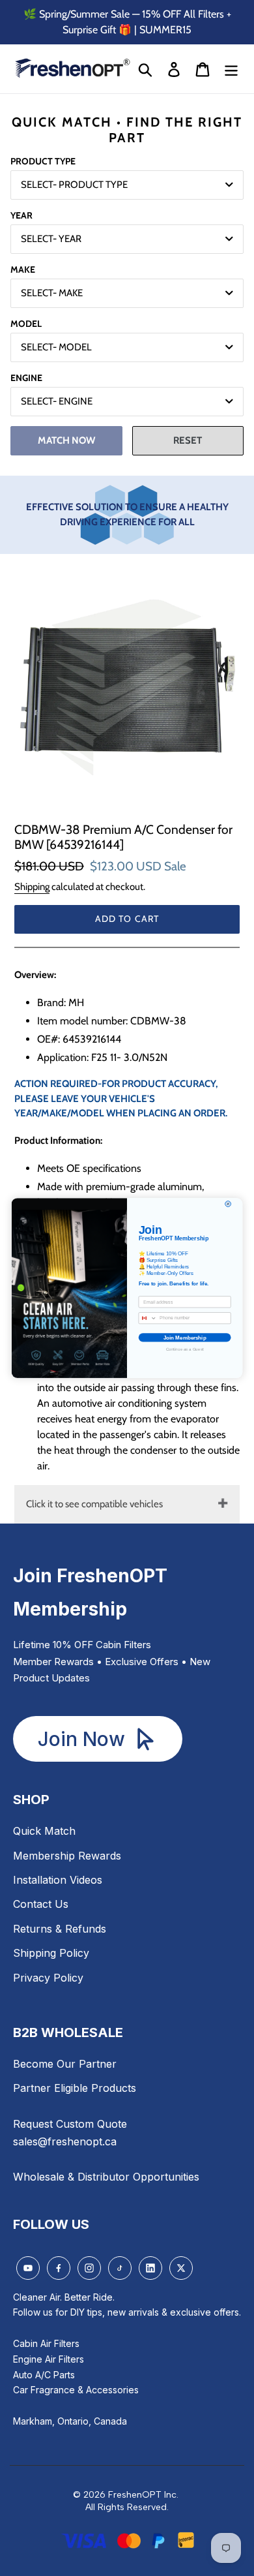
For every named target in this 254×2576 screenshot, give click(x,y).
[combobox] (148, 1318)
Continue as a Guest (185, 1349)
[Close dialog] (228, 1204)
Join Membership (185, 1337)
